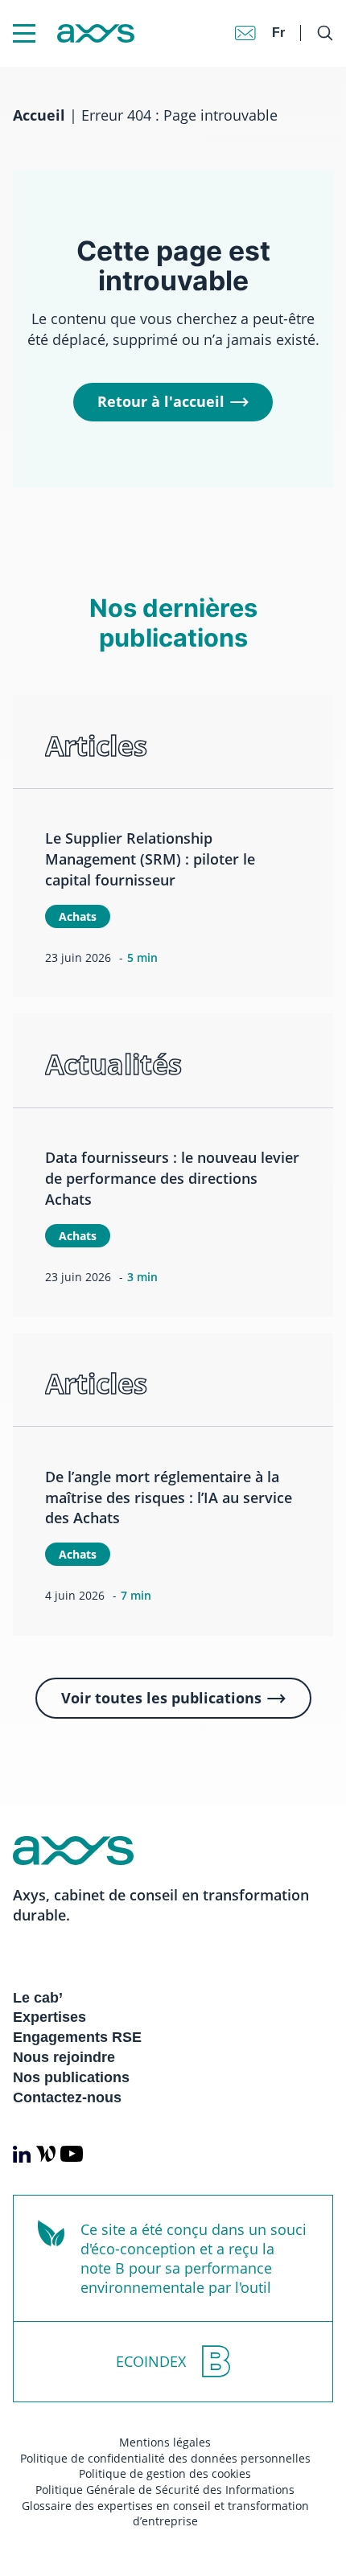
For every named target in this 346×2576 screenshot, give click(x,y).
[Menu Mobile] (24, 33)
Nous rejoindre (64, 2057)
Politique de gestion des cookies (165, 2473)
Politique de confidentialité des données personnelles (165, 2458)
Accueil (39, 115)
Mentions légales (165, 2442)
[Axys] (74, 33)
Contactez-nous (67, 2097)
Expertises (49, 2017)
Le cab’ (38, 1998)
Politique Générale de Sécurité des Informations (165, 2490)
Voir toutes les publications (161, 1698)
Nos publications (71, 2077)
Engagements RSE (77, 2037)
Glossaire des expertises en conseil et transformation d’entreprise (165, 2514)
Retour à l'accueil (161, 401)
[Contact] (245, 33)
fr (278, 33)
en (280, 16)
